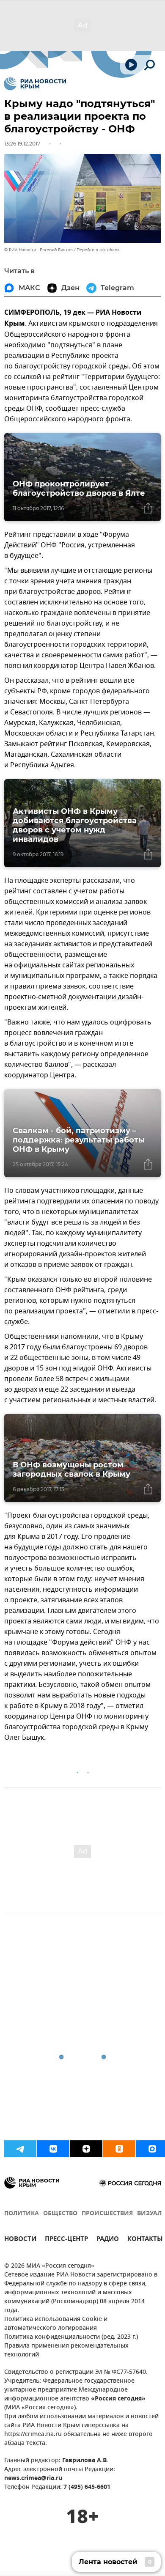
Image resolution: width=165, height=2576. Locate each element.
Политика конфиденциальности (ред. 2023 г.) (71, 2337)
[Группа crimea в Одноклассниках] (119, 2149)
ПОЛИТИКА (22, 2214)
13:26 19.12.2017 (22, 144)
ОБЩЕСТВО (60, 2214)
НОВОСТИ (20, 2240)
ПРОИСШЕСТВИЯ (107, 2214)
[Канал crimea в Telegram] (20, 2149)
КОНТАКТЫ (145, 2240)
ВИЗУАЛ (149, 2214)
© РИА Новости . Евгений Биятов (38, 250)
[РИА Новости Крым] (35, 84)
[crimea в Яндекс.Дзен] (86, 2149)
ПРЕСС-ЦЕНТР (66, 2240)
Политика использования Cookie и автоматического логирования (56, 2324)
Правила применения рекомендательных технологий (66, 2351)
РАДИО (108, 2240)
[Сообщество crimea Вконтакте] (53, 2149)
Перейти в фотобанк (98, 250)
